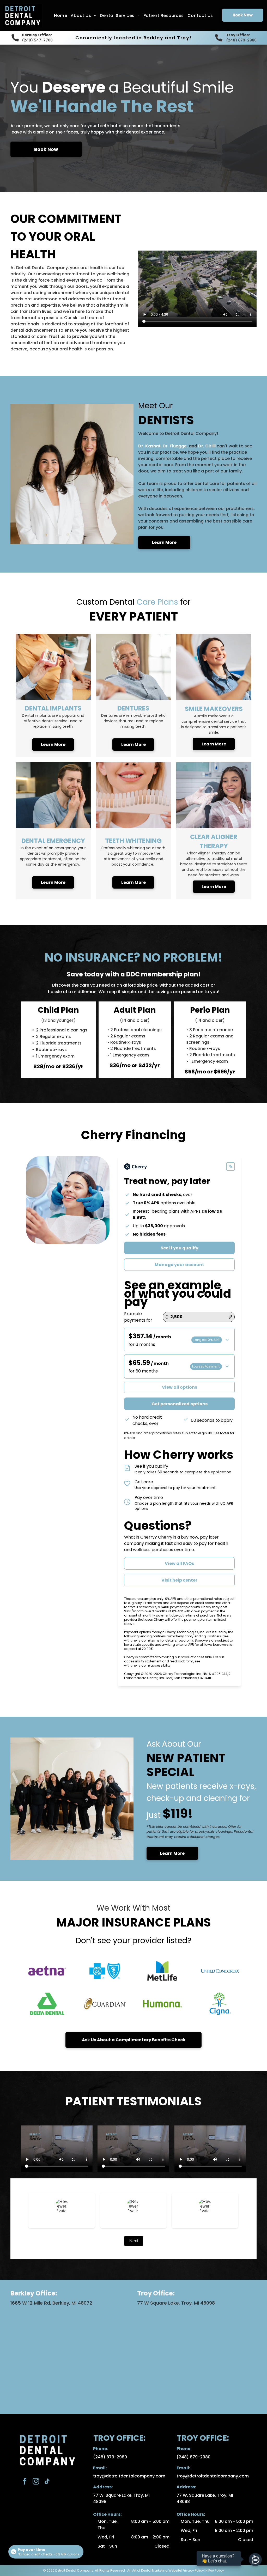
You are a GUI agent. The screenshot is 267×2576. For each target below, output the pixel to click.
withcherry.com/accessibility (147, 1665)
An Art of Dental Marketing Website (154, 2570)
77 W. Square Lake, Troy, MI (121, 2495)
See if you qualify (180, 1248)
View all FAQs (179, 1563)
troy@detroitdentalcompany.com (129, 2476)
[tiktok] (47, 2482)
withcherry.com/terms (142, 1640)
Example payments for (138, 1317)
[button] (179, 1340)
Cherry (165, 1537)
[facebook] (25, 2482)
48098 (100, 2502)
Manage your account (179, 1265)
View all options (180, 1387)
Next (134, 2241)
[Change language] (230, 1167)
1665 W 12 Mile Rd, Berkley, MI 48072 (51, 2303)
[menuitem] (60, 16)
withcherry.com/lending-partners (194, 1636)
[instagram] (36, 2482)
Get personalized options (180, 1404)
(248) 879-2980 (241, 40)
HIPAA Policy (215, 2570)
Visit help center (179, 1580)
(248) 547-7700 (37, 40)
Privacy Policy (193, 2570)
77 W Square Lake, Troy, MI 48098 (176, 2303)
